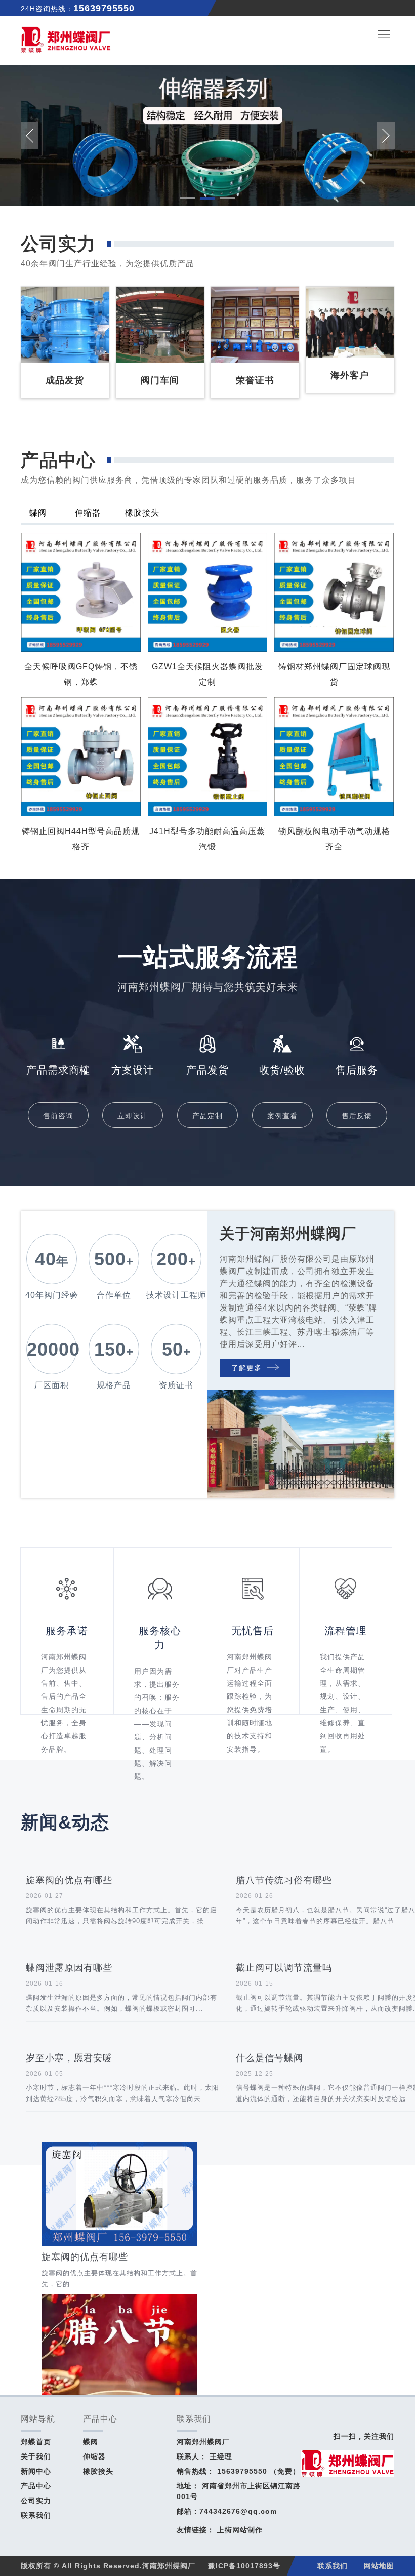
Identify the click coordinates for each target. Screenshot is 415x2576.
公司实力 (36, 2501)
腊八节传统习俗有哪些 (284, 1880)
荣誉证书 (235, 349)
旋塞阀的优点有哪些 (69, 1880)
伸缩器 (88, 513)
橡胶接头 (142, 513)
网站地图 (379, 2566)
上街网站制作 (240, 2530)
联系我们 (36, 2515)
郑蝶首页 (36, 2442)
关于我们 (36, 2456)
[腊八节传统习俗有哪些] (119, 2299)
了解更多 (246, 1368)
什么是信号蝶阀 (269, 2058)
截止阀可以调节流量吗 (284, 1968)
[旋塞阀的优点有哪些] (119, 2147)
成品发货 (45, 349)
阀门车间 (140, 349)
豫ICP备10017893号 (244, 2566)
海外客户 (330, 344)
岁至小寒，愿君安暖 (69, 2058)
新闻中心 (36, 2471)
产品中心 (36, 2486)
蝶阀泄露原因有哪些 (69, 1968)
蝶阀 (38, 513)
